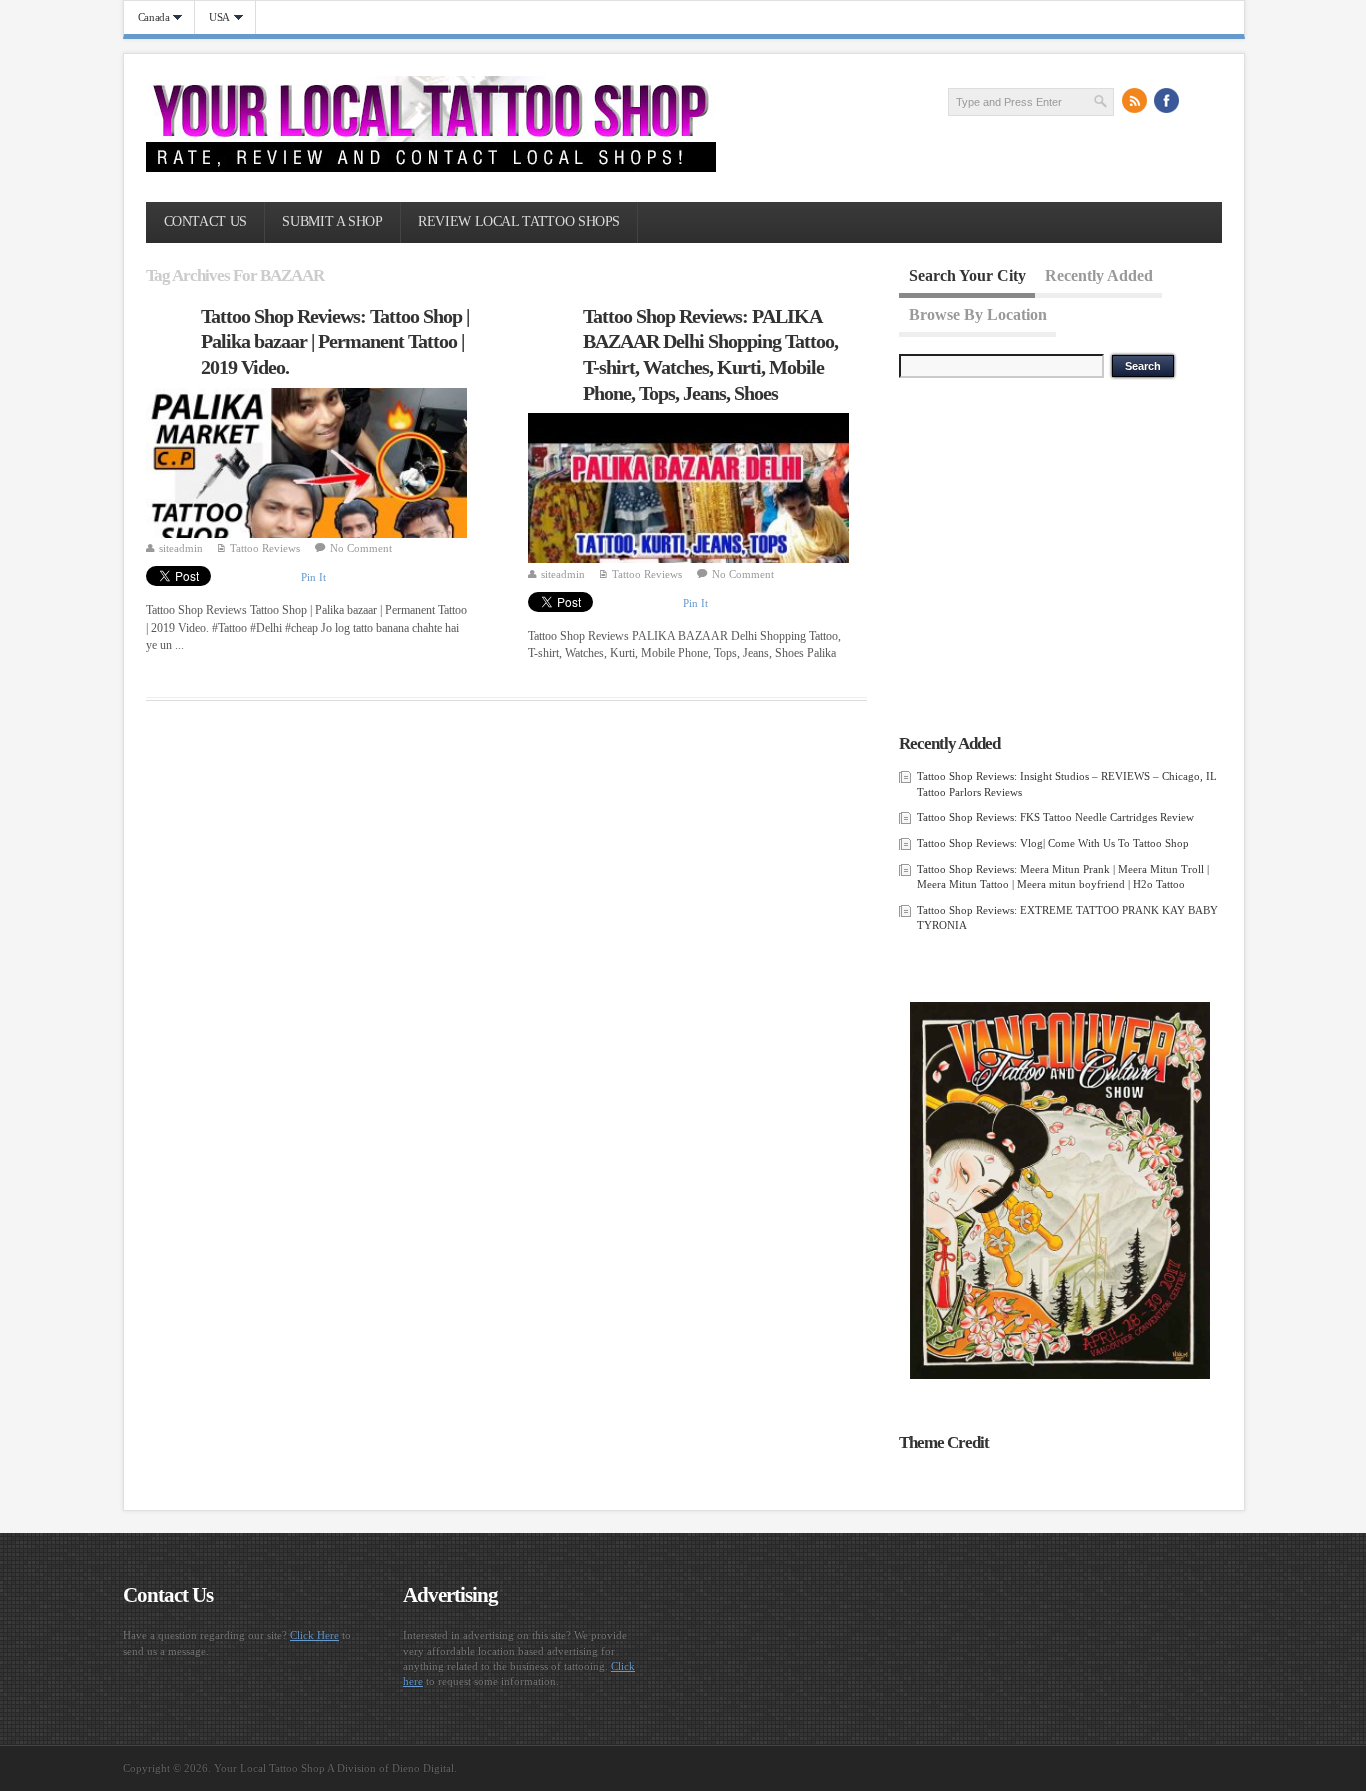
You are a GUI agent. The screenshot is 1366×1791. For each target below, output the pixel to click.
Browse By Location (978, 313)
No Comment (361, 548)
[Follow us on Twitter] (1199, 101)
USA (212, 17)
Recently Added (1099, 275)
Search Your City (967, 275)
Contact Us (205, 221)
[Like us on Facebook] (1167, 101)
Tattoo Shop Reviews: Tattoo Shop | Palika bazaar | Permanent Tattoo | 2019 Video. (335, 341)
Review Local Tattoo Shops (519, 221)
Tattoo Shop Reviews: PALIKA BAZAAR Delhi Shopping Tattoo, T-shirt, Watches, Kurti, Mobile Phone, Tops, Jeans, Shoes (710, 354)
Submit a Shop (332, 221)
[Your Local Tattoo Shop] (431, 168)
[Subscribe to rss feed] (1135, 101)
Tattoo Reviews (265, 548)
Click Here (314, 1635)
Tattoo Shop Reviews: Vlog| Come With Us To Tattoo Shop (1053, 843)
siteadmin (181, 548)
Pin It (313, 577)
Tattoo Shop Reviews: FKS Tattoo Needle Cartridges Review (1055, 817)
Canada (147, 17)
